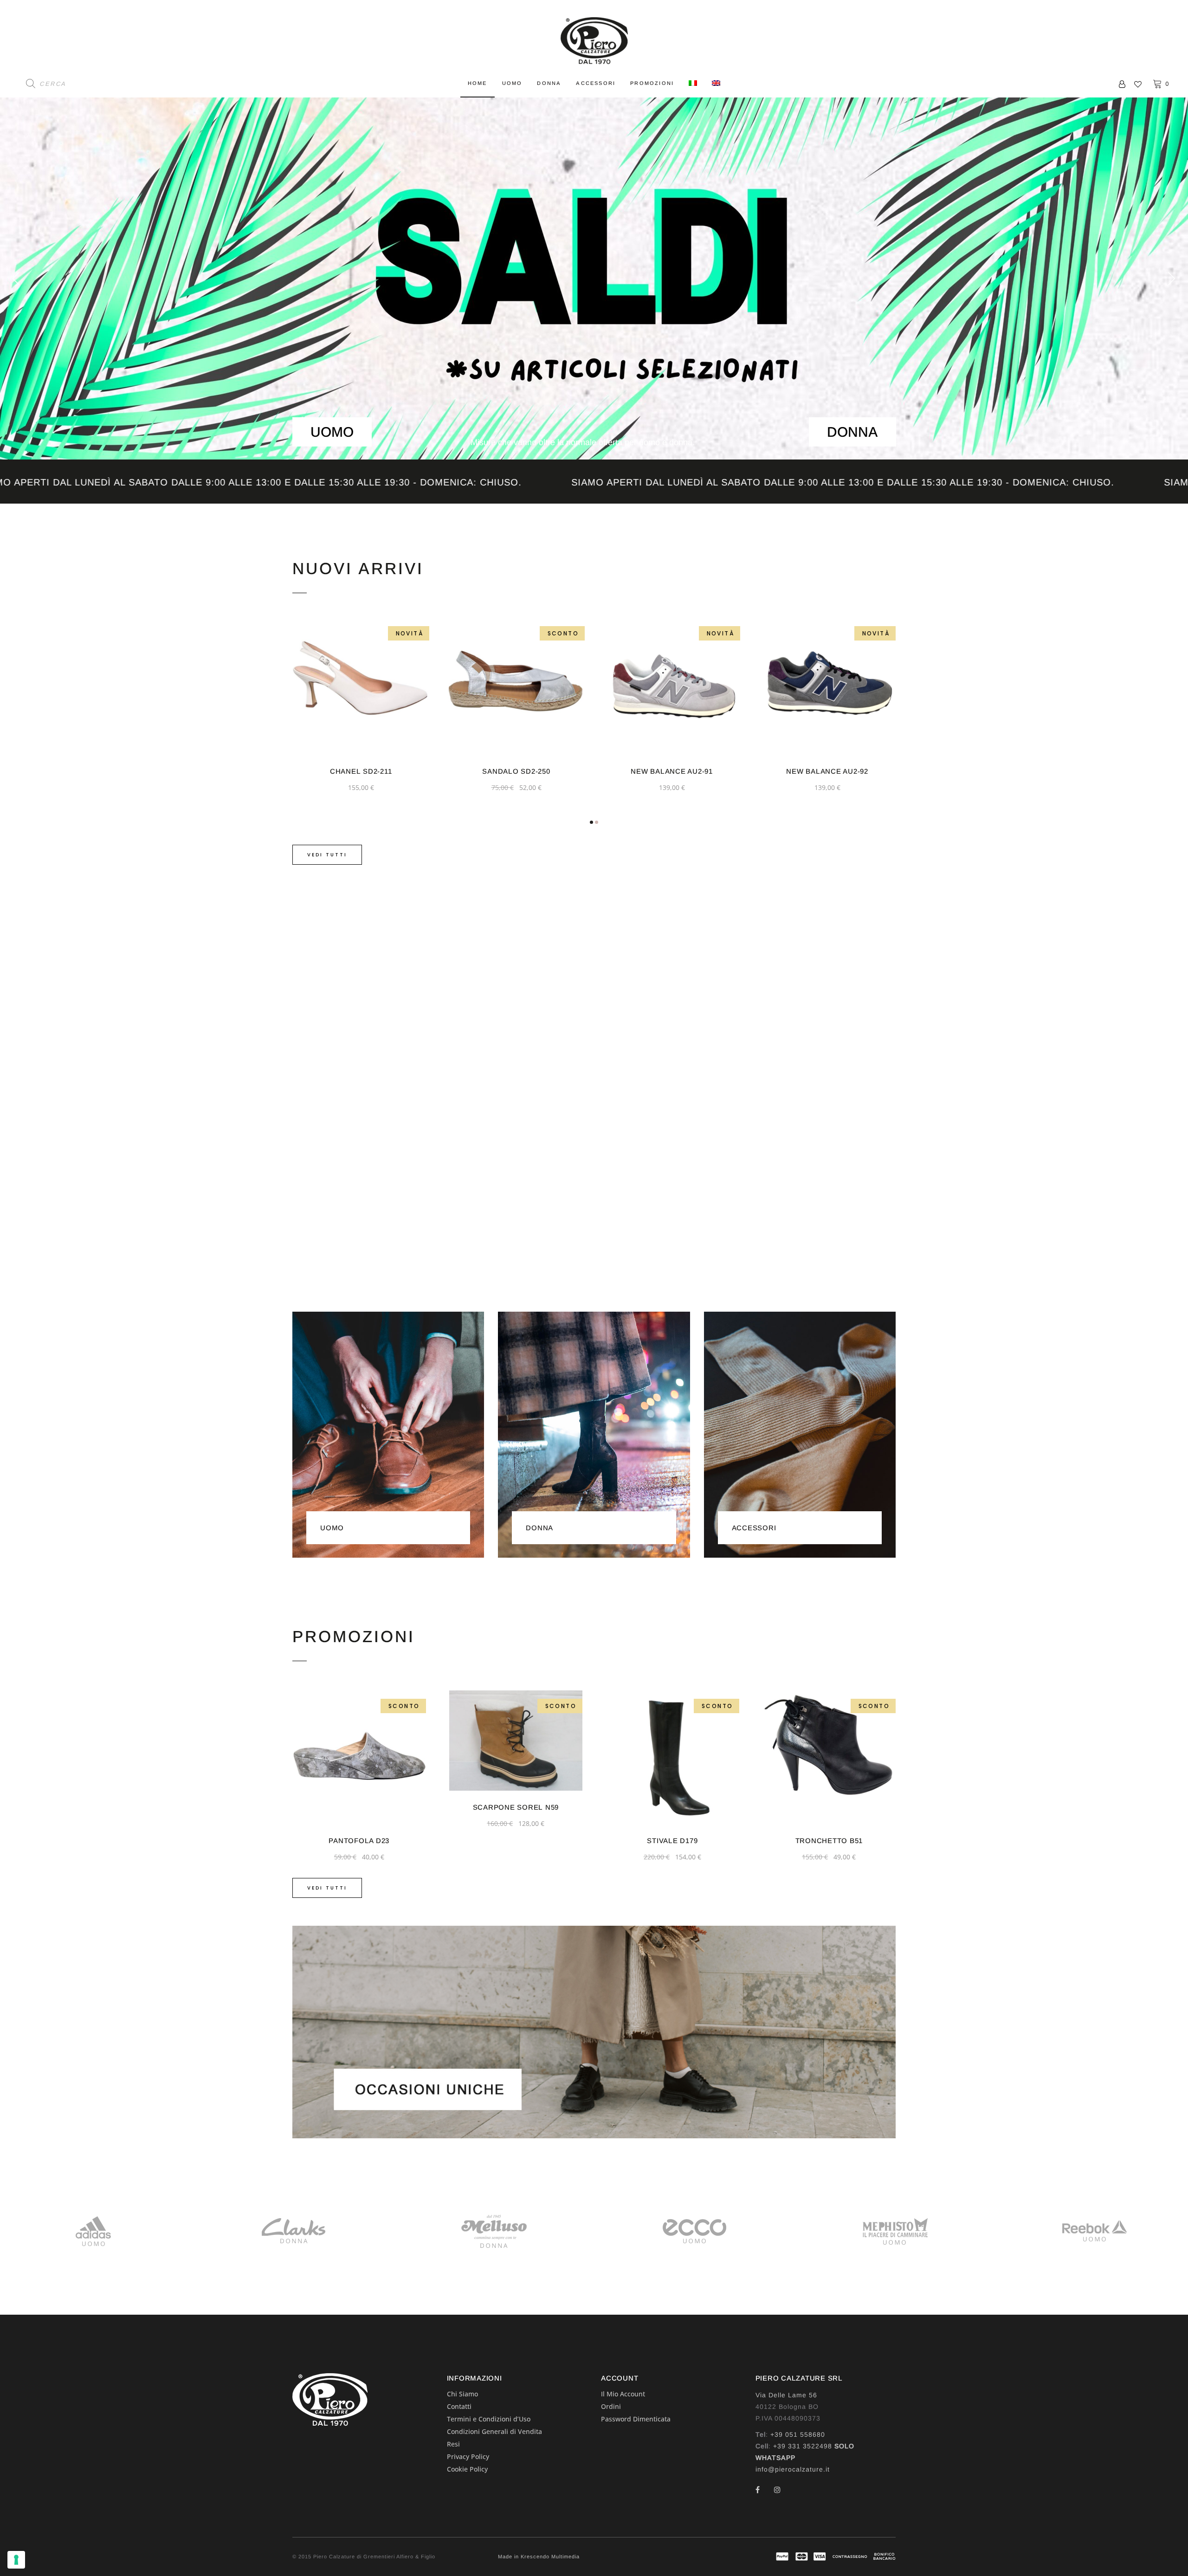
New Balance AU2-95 (672, 771)
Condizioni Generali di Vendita (494, 2431)
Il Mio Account (623, 2394)
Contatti (459, 2406)
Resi (453, 2444)
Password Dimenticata (636, 2419)
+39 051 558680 (798, 2434)
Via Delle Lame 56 (786, 2395)
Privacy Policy (468, 2456)
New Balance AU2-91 (361, 771)
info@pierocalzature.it (793, 2469)
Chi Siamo (462, 2394)
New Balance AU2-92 (516, 771)
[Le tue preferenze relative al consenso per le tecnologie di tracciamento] (16, 2560)
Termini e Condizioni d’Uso (489, 2419)
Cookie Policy (467, 2469)
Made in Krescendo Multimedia (539, 2557)
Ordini (611, 2406)
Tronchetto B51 (523, 1841)
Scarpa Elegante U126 (837, 1841)
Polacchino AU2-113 (827, 771)
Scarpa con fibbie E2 (680, 1841)
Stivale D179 (367, 1841)
